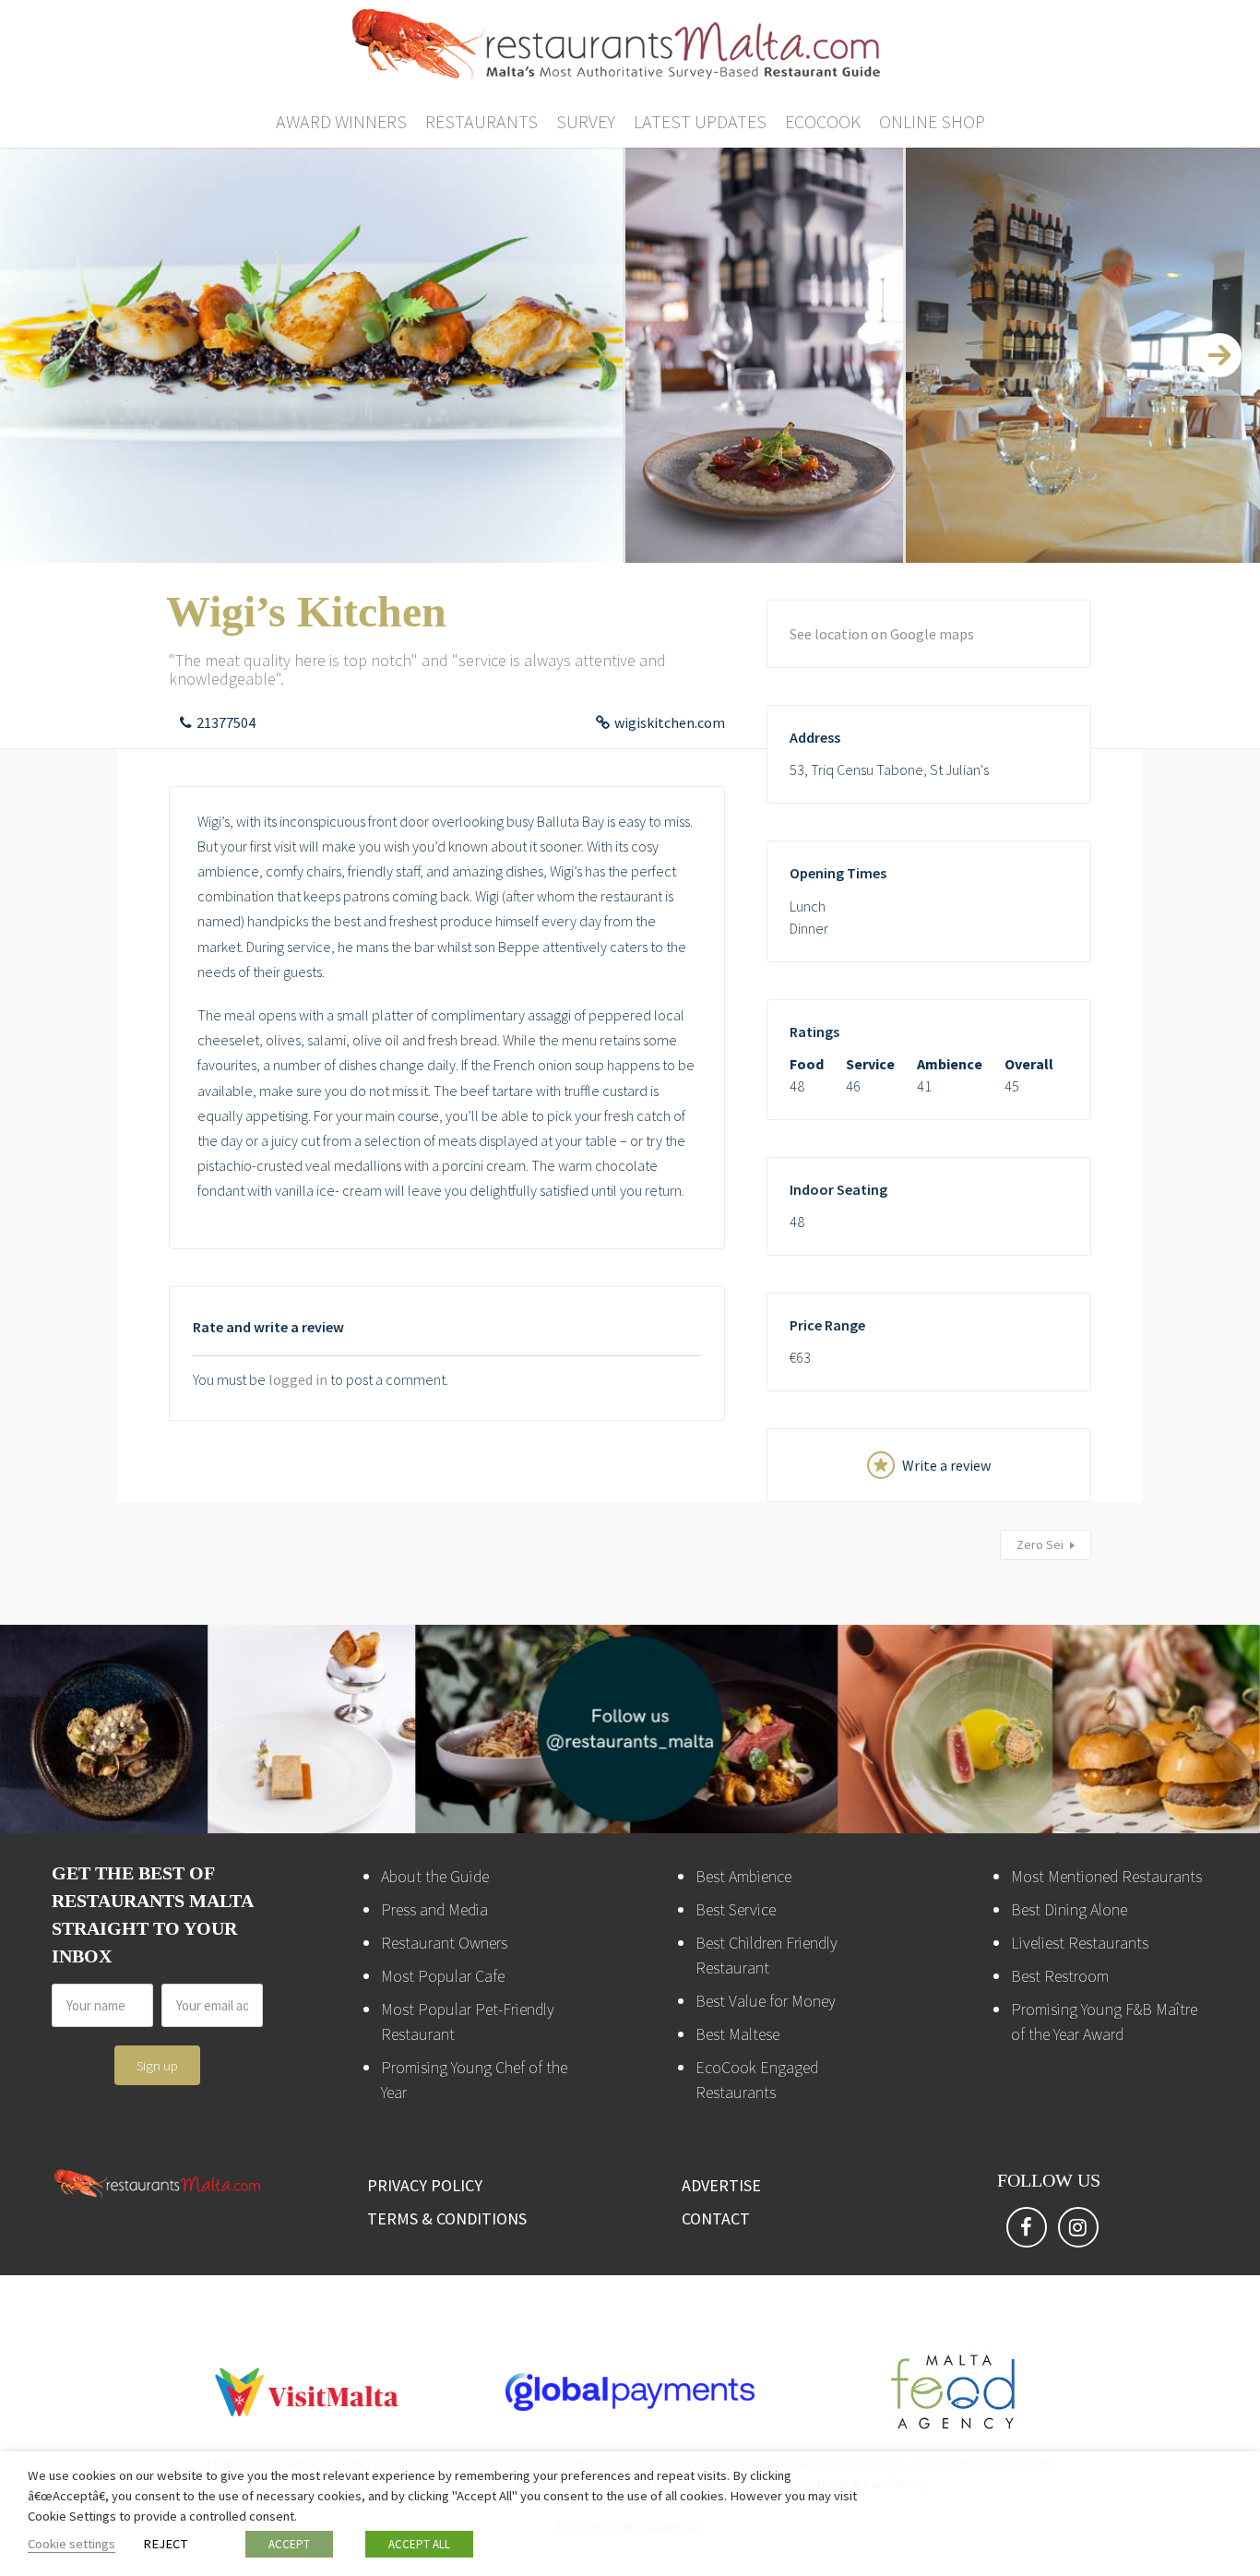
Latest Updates (700, 121)
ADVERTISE (721, 2185)
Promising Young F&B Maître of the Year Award (1104, 2021)
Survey (586, 121)
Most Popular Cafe (443, 1976)
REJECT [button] (165, 2544)
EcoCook (823, 121)
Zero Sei (1040, 1544)
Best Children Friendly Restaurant (767, 1955)
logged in (298, 1379)
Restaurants (481, 121)
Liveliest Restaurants (1080, 1943)
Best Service (736, 1909)
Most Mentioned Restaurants (1106, 1876)
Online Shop (932, 121)
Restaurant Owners (444, 1943)
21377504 (226, 722)
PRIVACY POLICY (425, 2185)
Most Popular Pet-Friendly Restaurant (468, 2021)
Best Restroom (1060, 1976)
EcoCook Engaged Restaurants (757, 2080)
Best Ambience (743, 1876)
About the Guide (435, 1876)
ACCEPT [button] (289, 2544)
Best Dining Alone (1069, 1909)
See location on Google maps (882, 634)
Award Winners (341, 121)
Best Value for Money (766, 2001)
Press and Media (434, 1909)
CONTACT (716, 2218)
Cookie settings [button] (71, 2544)
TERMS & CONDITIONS (447, 2218)
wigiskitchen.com (670, 722)
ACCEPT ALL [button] (419, 2544)
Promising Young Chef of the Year (474, 2080)
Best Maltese (737, 2034)
